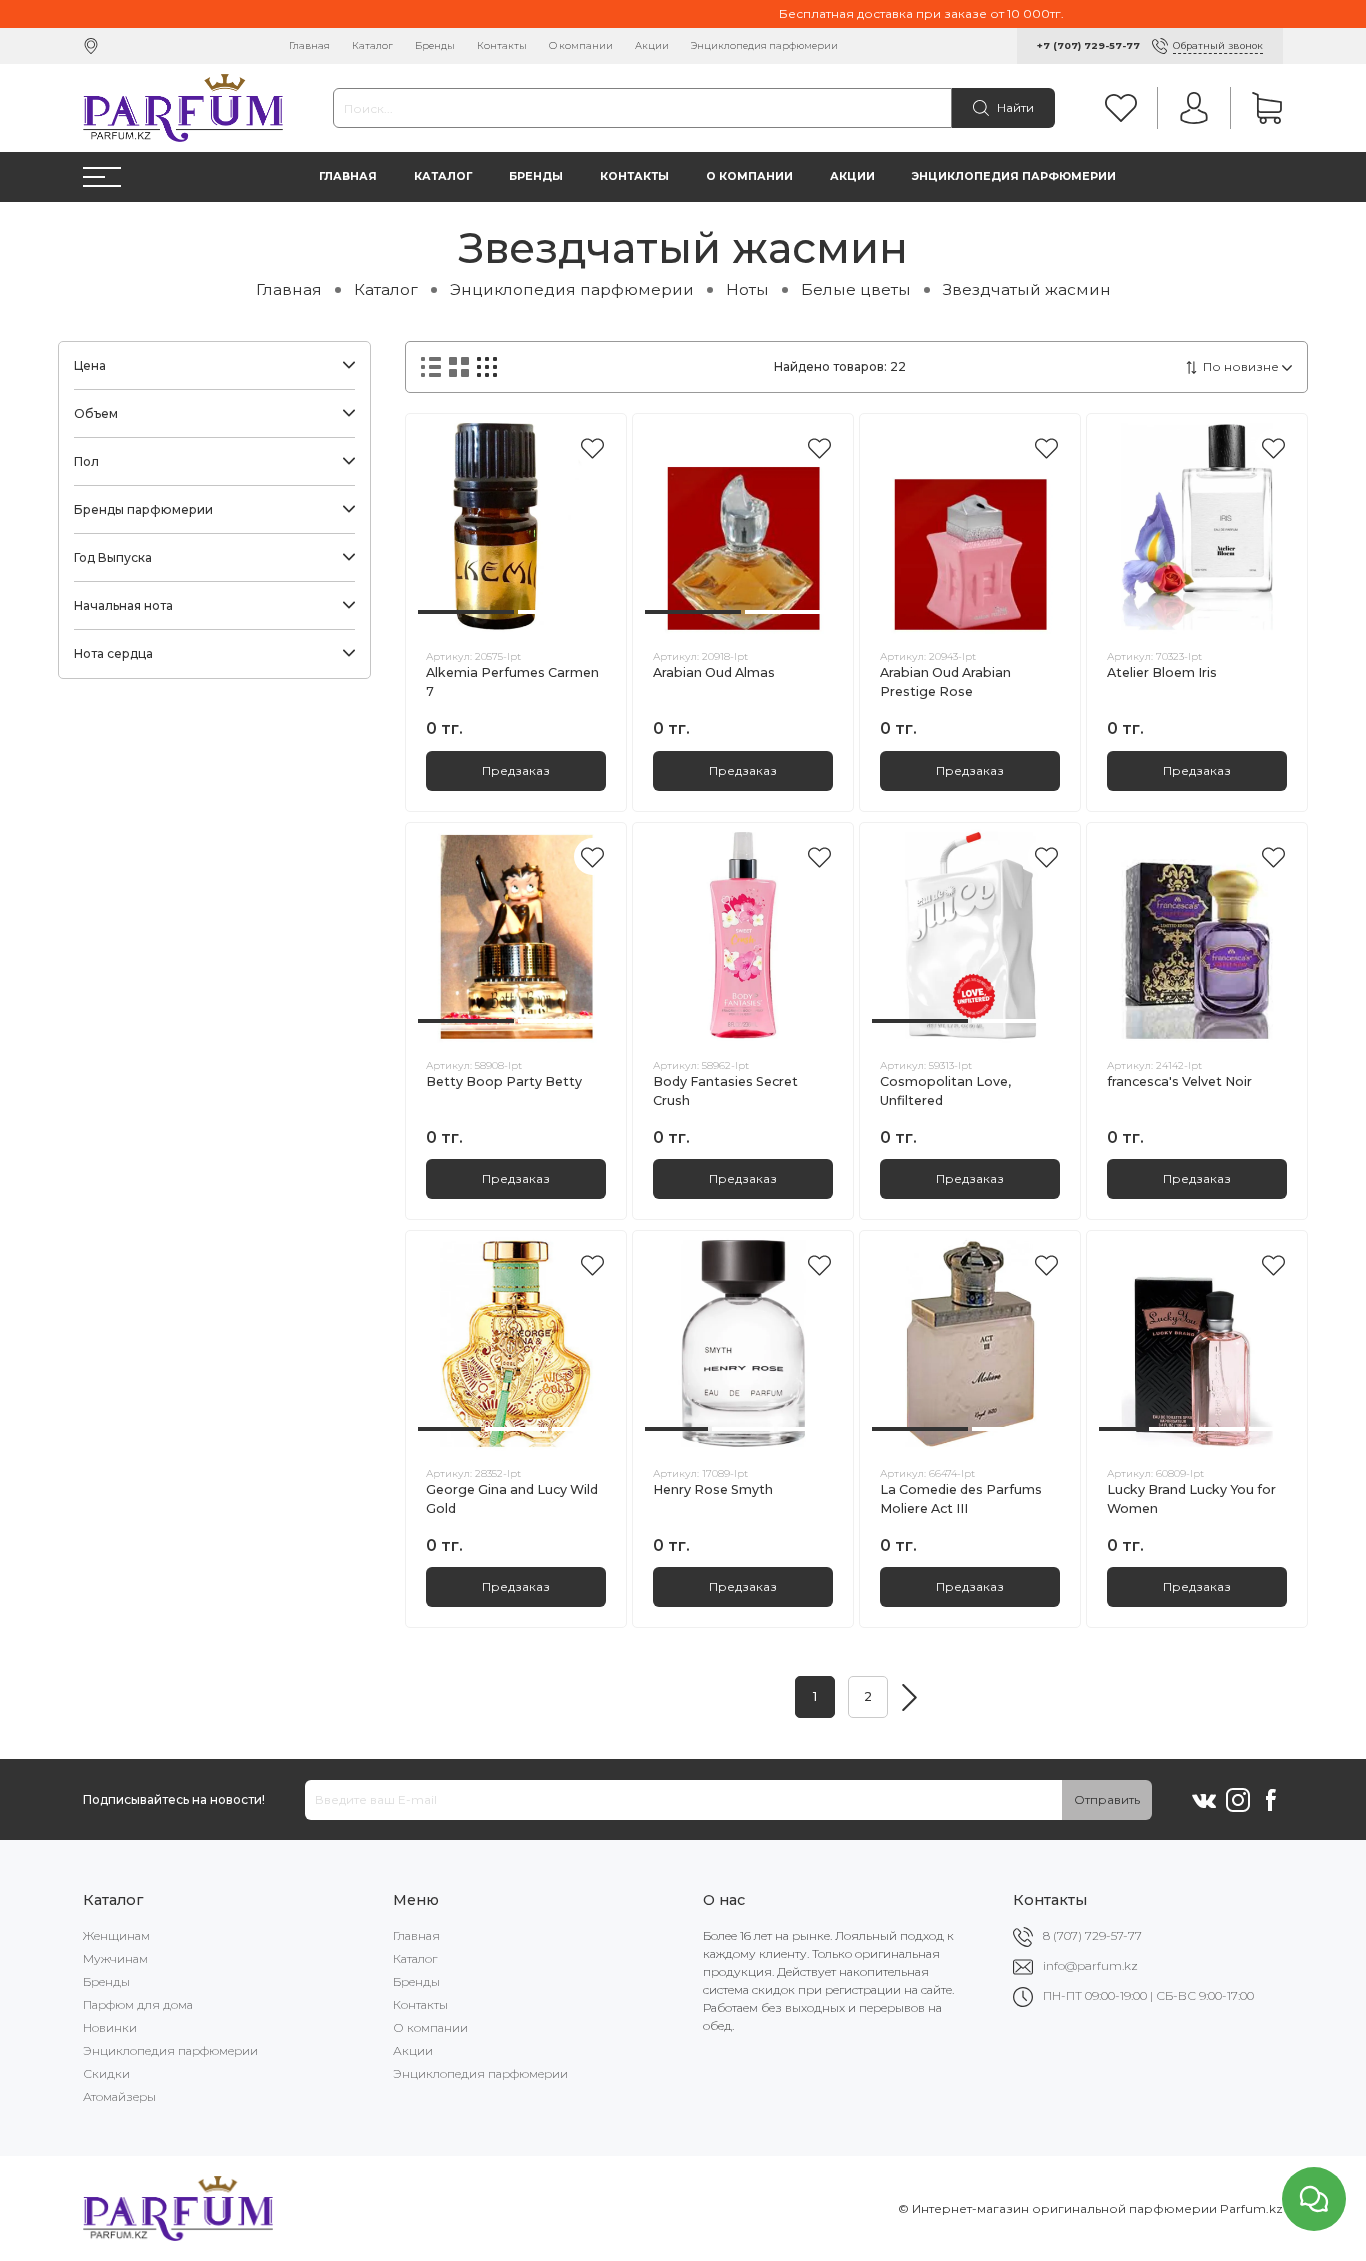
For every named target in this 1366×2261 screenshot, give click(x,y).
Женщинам (116, 1935)
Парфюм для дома (138, 2004)
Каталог (372, 45)
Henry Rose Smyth (713, 1489)
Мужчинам (115, 1958)
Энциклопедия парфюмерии (764, 45)
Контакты (502, 45)
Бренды (435, 45)
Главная (309, 45)
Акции (652, 45)
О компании (581, 45)
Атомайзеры (119, 2096)
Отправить (1107, 1799)
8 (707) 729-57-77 (1092, 1935)
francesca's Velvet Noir (1179, 1081)
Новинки (110, 2027)
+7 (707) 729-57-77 (1088, 45)
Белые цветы (856, 289)
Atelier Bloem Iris (1162, 672)
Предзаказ (516, 770)
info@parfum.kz (1090, 1965)
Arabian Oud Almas (714, 672)
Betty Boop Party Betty (504, 1081)
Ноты (747, 289)
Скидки (106, 2073)
